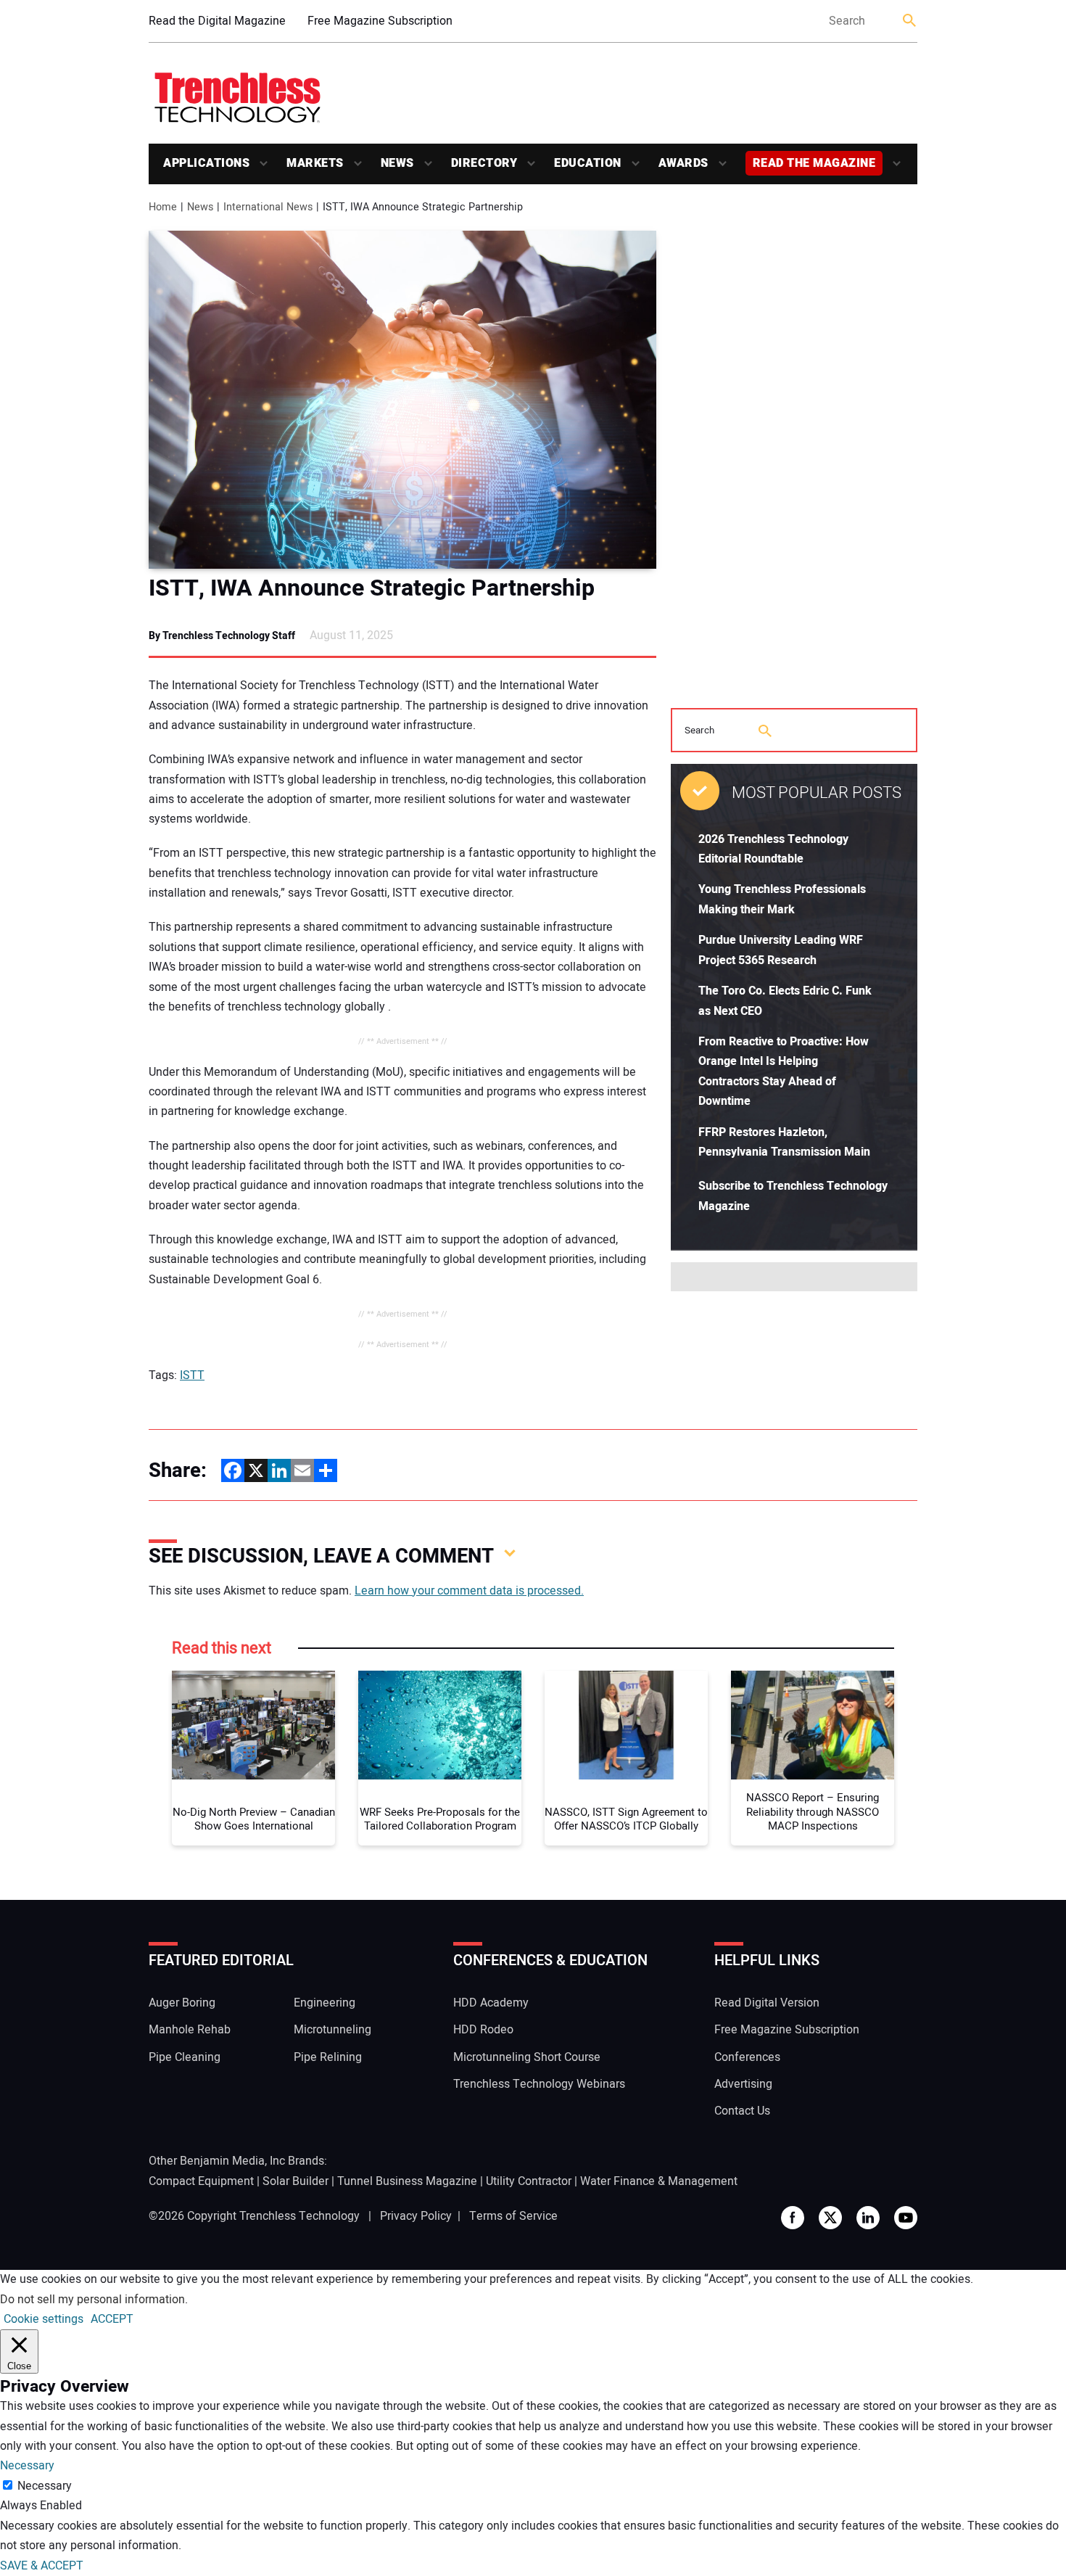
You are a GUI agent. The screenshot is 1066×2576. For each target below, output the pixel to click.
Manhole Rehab (190, 2030)
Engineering (325, 2003)
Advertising (743, 2084)
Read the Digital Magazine (217, 21)
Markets (315, 163)
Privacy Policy (416, 2216)
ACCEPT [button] (112, 2319)
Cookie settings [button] (44, 2319)
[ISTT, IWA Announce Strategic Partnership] (402, 400)
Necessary (45, 2486)
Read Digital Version (767, 2003)
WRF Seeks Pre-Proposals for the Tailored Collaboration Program (440, 1820)
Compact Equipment (201, 2181)
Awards (683, 163)
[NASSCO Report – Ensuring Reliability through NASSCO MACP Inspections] (813, 1725)
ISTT (192, 1375)
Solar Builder (296, 2181)
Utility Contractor (529, 2181)
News (397, 163)
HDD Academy (491, 2003)
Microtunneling (332, 2030)
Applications (206, 163)
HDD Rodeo (483, 2030)
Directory (484, 163)
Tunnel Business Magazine (407, 2181)
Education (588, 163)
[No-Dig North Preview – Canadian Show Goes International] (253, 1725)
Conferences (747, 2057)
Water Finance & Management (659, 2181)
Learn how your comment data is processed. (469, 1591)
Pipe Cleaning (185, 2057)
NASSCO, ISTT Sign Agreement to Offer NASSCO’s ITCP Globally (626, 1820)
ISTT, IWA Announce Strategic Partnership (372, 588)
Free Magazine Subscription (380, 21)
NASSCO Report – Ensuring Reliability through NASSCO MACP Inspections (813, 1812)
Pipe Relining (328, 2057)
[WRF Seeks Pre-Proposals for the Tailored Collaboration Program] (440, 1725)
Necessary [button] (27, 2466)
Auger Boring (182, 2003)
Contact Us (742, 2111)
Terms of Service (513, 2216)
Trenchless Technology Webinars (539, 2084)
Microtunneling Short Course (527, 2057)
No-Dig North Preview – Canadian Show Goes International (254, 1820)
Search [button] (910, 21)
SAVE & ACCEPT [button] (42, 2566)
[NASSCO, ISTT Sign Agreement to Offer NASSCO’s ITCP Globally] (626, 1725)
